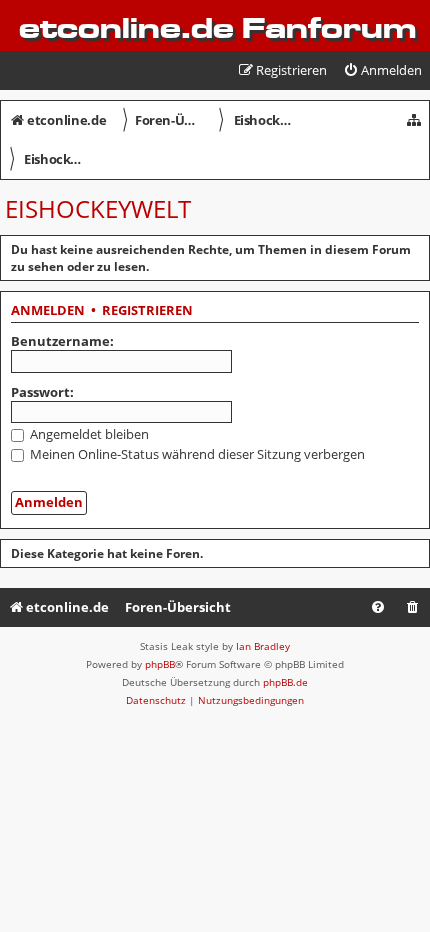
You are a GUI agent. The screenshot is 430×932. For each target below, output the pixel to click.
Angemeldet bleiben (88, 434)
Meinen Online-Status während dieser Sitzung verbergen (196, 454)
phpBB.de (285, 682)
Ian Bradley (263, 646)
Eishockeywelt (98, 208)
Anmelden (48, 311)
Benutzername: (62, 341)
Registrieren (147, 311)
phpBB (160, 664)
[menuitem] (382, 70)
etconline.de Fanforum (217, 28)
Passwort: (42, 392)
